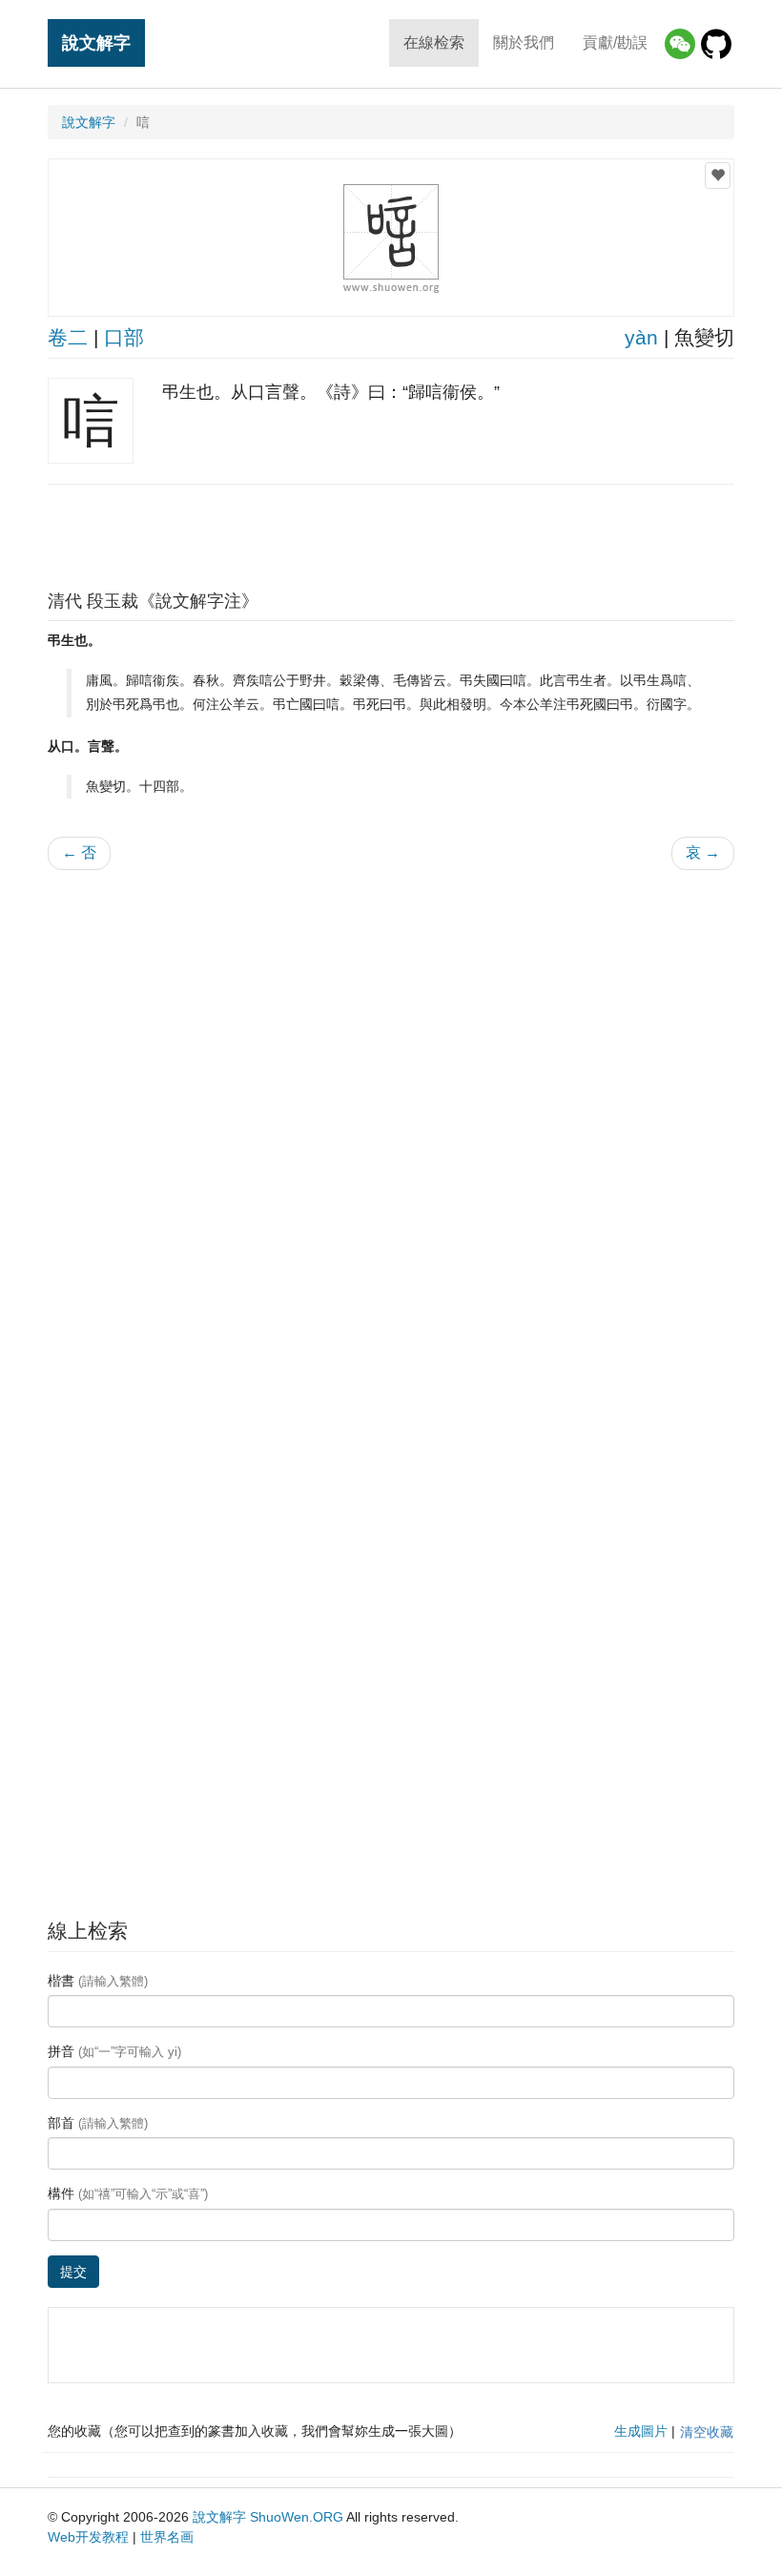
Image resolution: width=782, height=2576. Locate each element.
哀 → (703, 852)
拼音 (114, 2051)
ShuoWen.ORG (297, 2517)
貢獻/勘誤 (615, 42)
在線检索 (434, 42)
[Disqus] (391, 1128)
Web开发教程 (88, 2537)
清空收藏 (707, 2432)
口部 (124, 337)
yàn (641, 337)
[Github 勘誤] (716, 44)
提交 (73, 2272)
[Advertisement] (391, 532)
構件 (128, 2193)
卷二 (68, 337)
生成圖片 (641, 2431)
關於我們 (524, 42)
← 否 (79, 852)
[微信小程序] (680, 44)
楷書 (98, 1981)
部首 (98, 2123)
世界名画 (167, 2537)
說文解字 (96, 42)
